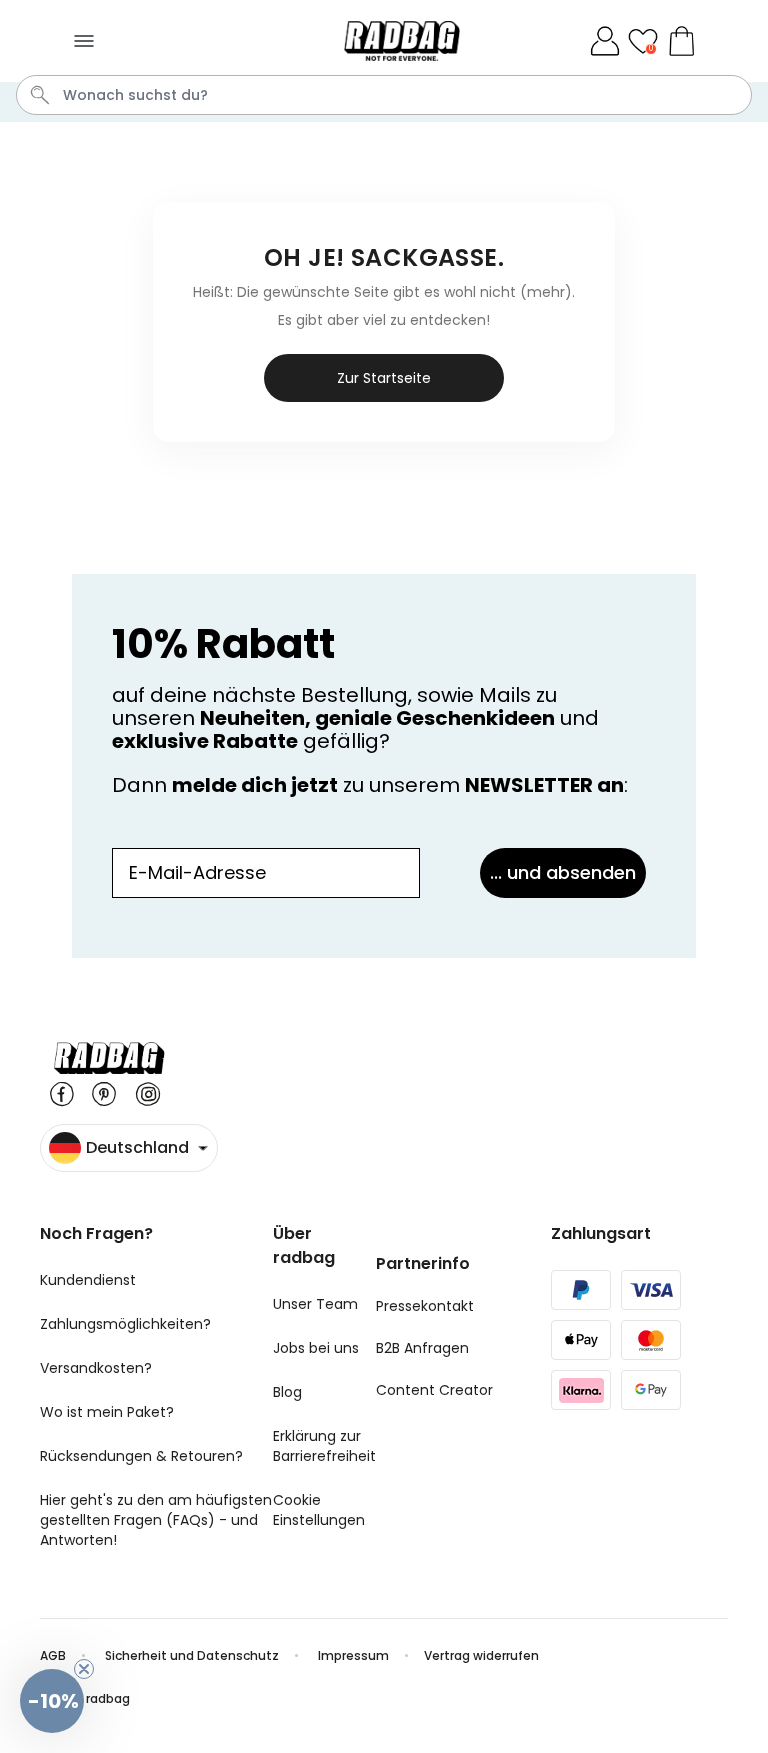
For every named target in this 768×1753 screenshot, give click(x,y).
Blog (287, 1392)
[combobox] (384, 95)
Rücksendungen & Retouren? (141, 1456)
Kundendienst (88, 1280)
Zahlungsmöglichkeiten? (125, 1324)
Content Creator (434, 1390)
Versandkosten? (96, 1368)
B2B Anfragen (422, 1348)
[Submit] (40, 95)
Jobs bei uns (316, 1348)
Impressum (353, 1655)
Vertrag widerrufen (481, 1655)
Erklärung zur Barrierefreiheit (324, 1446)
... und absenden (563, 872)
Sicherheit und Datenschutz (192, 1655)
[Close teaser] (84, 1669)
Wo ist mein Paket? (107, 1412)
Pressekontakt (425, 1306)
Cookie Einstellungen (319, 1510)
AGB (53, 1655)
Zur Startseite (384, 378)
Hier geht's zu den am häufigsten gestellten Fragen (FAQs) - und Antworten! (156, 1520)
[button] (52, 1701)
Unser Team (315, 1304)
